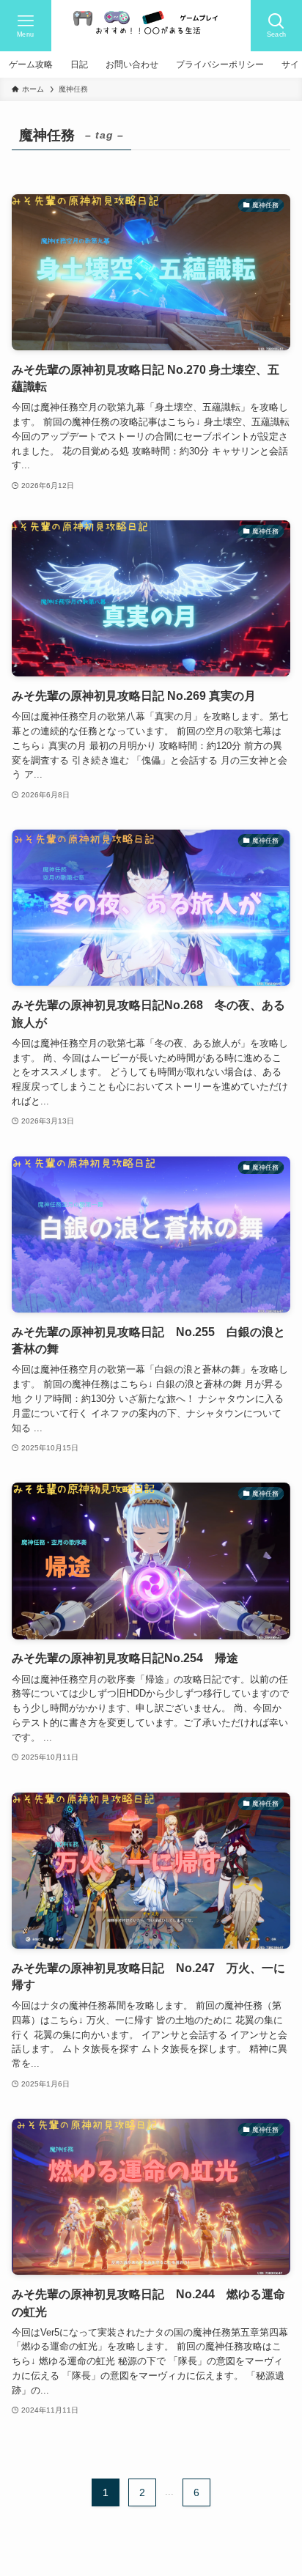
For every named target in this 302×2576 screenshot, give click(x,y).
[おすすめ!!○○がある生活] (151, 26)
